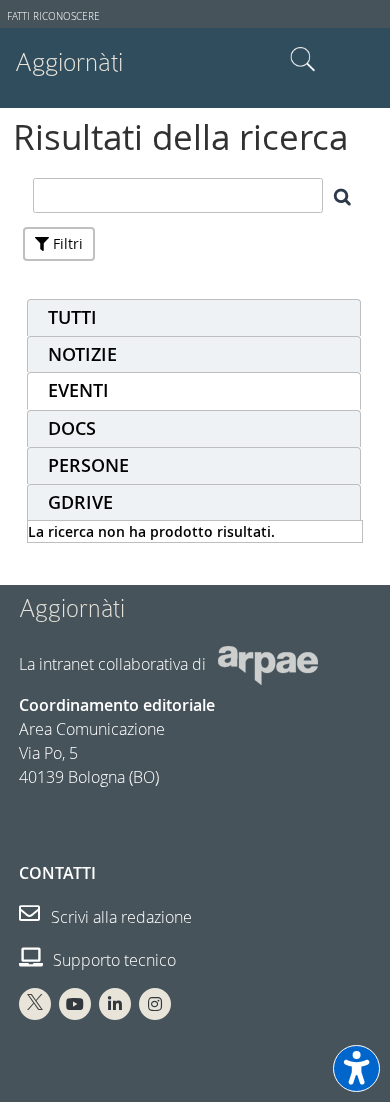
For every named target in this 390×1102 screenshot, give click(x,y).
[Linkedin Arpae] (115, 1004)
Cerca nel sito (303, 60)
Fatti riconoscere (53, 16)
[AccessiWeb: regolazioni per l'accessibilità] (356, 1068)
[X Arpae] (35, 1004)
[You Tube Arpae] (75, 1004)
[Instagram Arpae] (155, 1004)
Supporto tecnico (112, 960)
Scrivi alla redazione (119, 917)
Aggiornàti (69, 62)
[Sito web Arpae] (268, 664)
